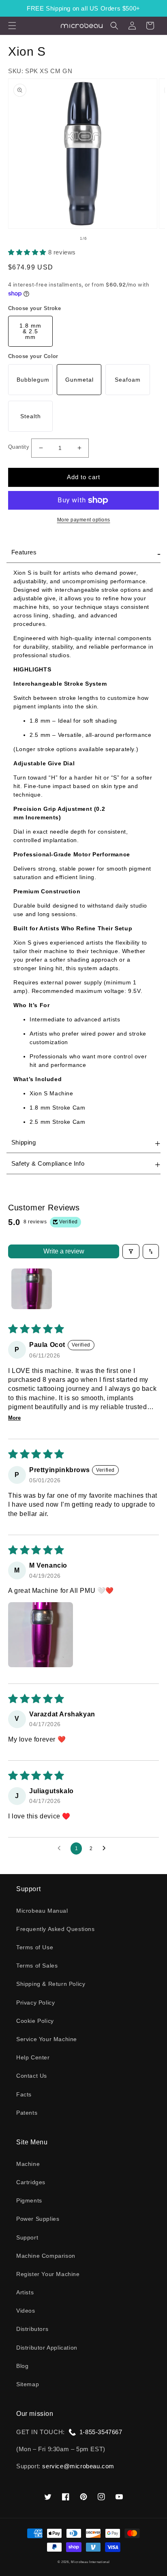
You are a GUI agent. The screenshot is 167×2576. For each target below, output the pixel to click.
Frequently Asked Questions (56, 1929)
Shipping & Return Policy (51, 1984)
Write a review (64, 1251)
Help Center (33, 2057)
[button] (12, 26)
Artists (25, 2292)
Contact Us (32, 2076)
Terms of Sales (37, 1966)
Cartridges (31, 2182)
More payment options (84, 520)
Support (27, 2237)
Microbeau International (90, 2562)
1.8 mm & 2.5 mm (30, 331)
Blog (22, 2366)
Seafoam (128, 380)
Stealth (31, 416)
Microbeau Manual (42, 1911)
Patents (27, 2113)
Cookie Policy (35, 2021)
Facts (24, 2094)
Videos (26, 2311)
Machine (28, 2164)
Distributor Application (47, 2348)
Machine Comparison (46, 2256)
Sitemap (28, 2384)
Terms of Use (35, 1947)
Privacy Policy (35, 2003)
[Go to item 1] (32, 1289)
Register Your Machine (48, 2274)
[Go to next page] (106, 1848)
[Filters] (131, 1251)
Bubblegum (33, 380)
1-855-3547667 (101, 2432)
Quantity (19, 447)
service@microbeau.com (78, 2466)
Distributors (32, 2329)
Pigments (29, 2200)
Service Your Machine (47, 2039)
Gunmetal (79, 380)
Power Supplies (38, 2219)
